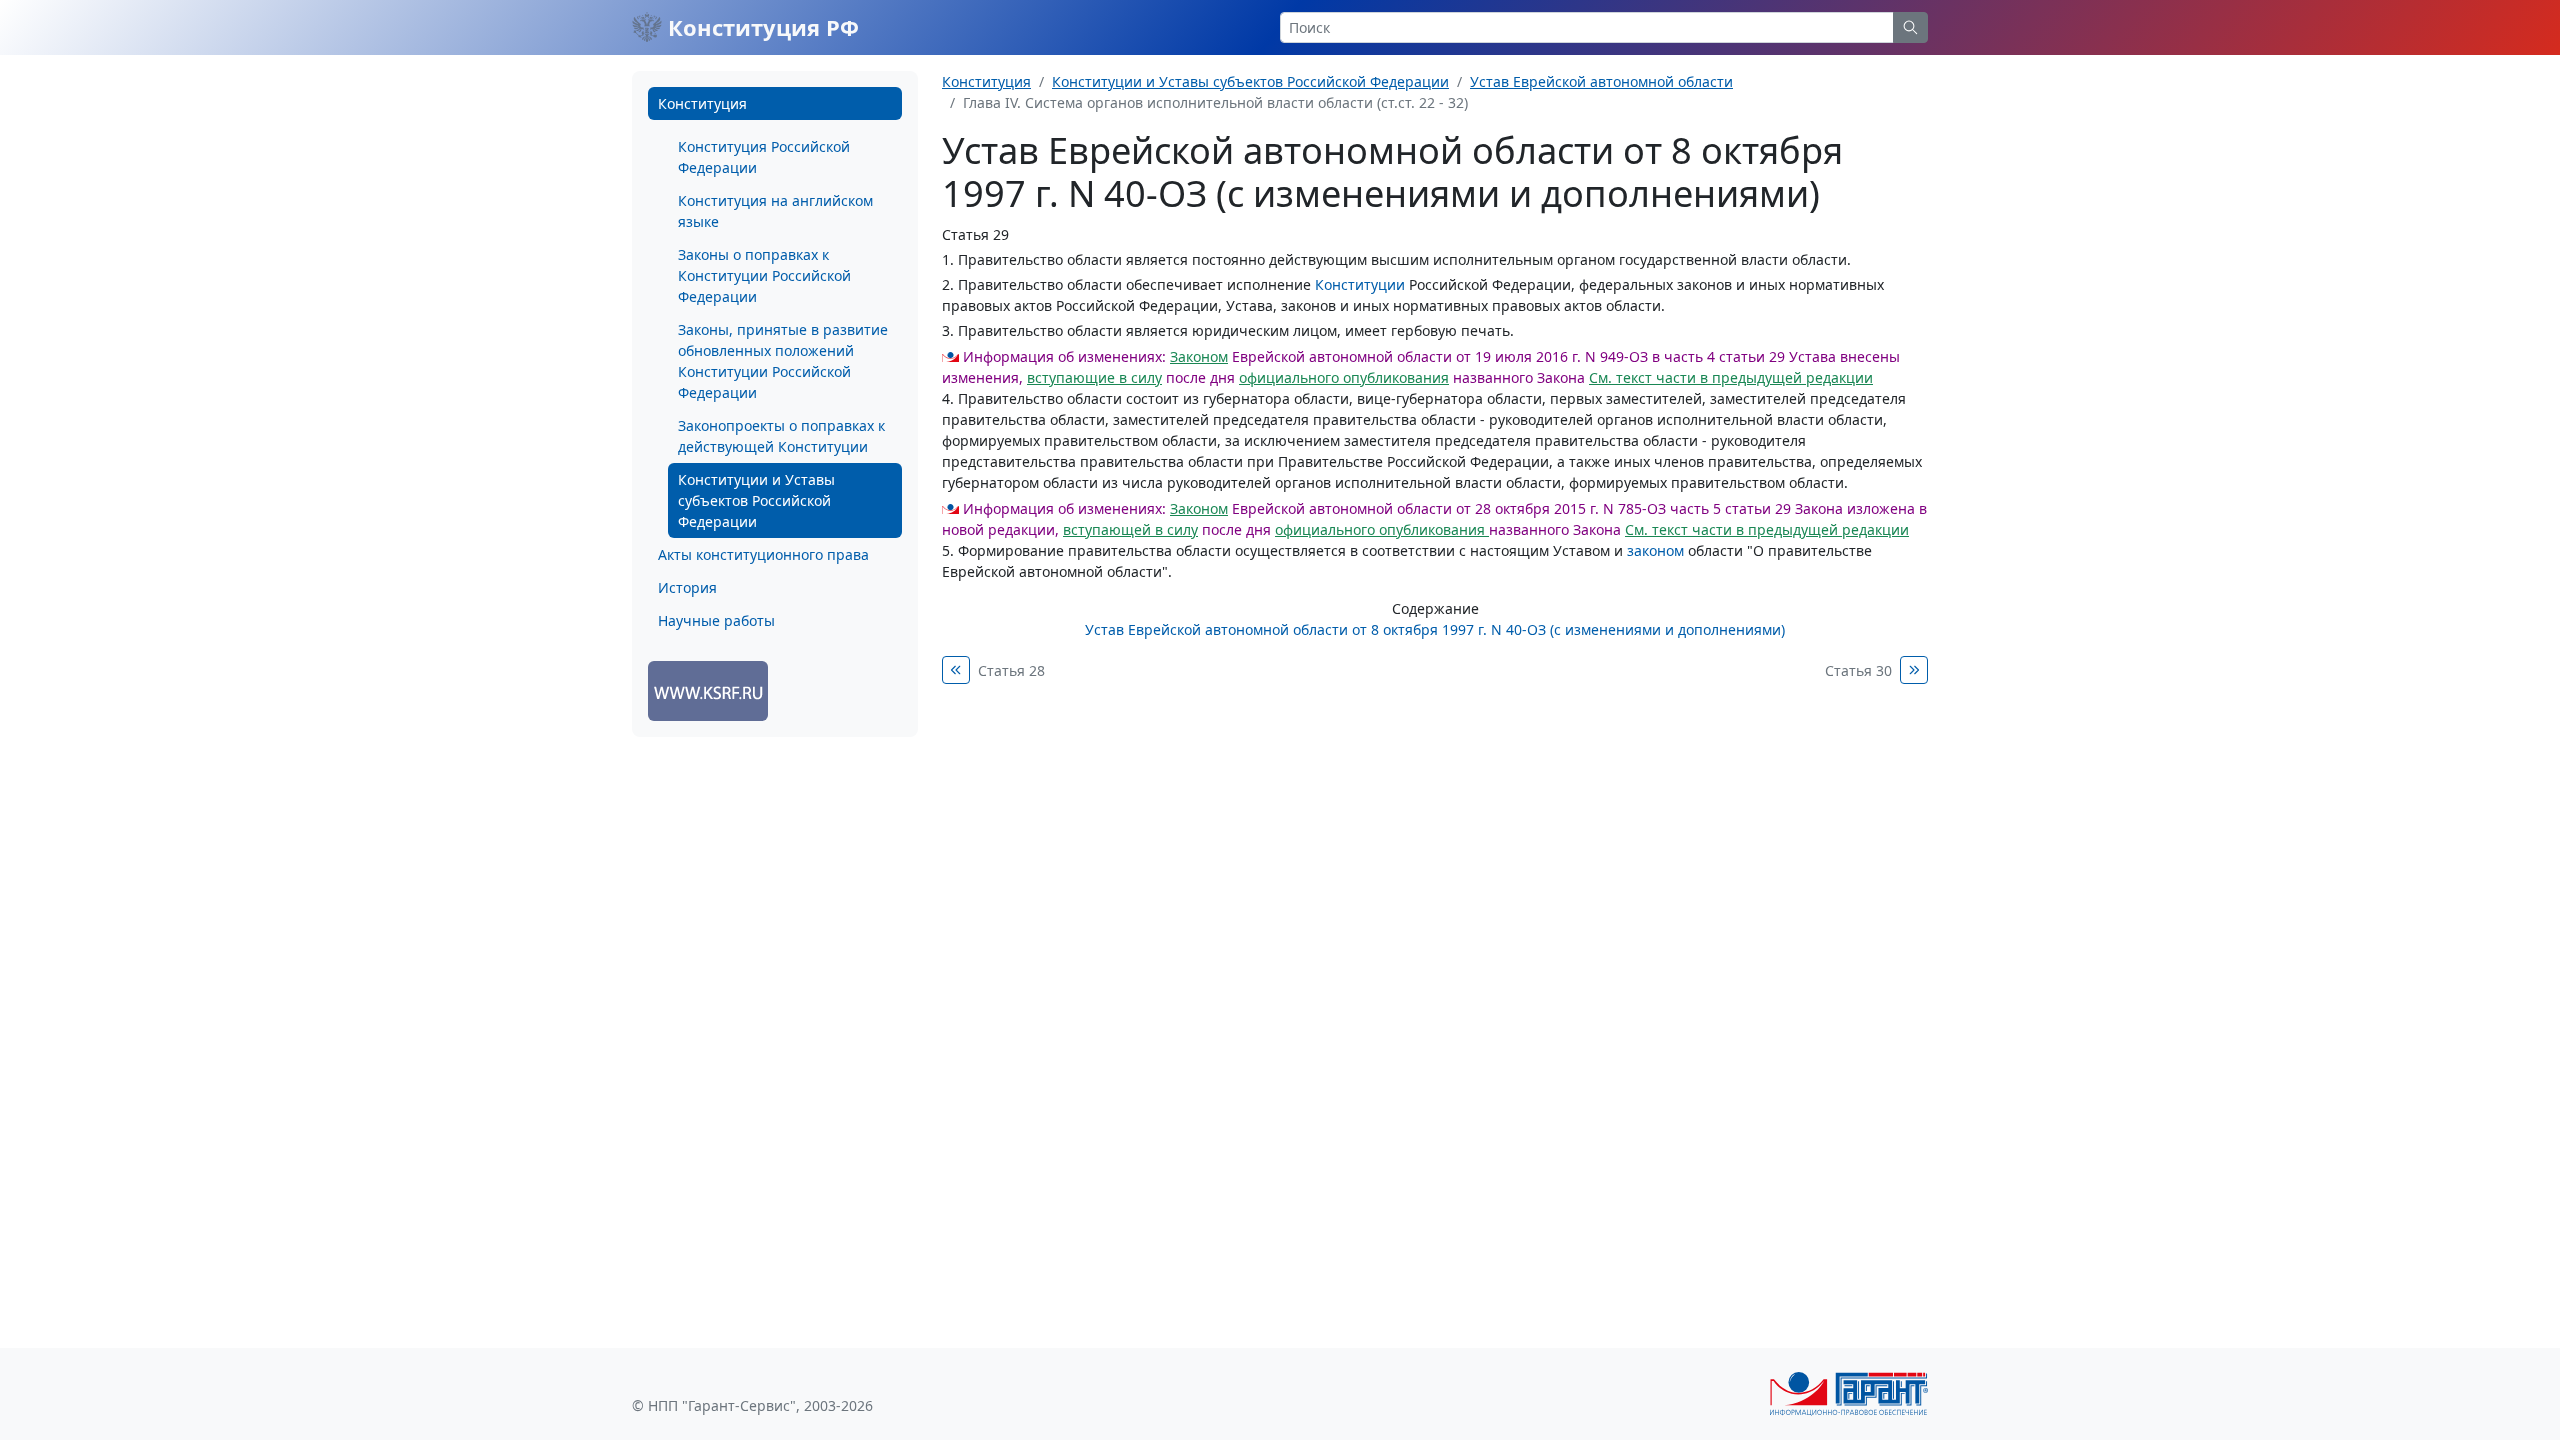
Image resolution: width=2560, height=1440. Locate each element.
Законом (1199, 356)
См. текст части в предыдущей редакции (1731, 377)
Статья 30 (1858, 670)
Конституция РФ (760, 27)
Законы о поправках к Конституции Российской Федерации (764, 275)
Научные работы (716, 620)
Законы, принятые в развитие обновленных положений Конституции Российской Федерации (783, 361)
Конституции (1360, 284)
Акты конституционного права (763, 554)
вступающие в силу (1094, 377)
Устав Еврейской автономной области (1601, 81)
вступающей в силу (1130, 529)
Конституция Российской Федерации (764, 157)
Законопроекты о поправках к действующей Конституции (781, 436)
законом (1655, 550)
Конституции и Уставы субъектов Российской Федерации (756, 500)
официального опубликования (1344, 377)
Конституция (702, 103)
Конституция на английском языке (775, 211)
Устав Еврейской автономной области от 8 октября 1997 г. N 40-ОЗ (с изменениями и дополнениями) (1435, 629)
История (687, 587)
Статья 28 (1011, 670)
